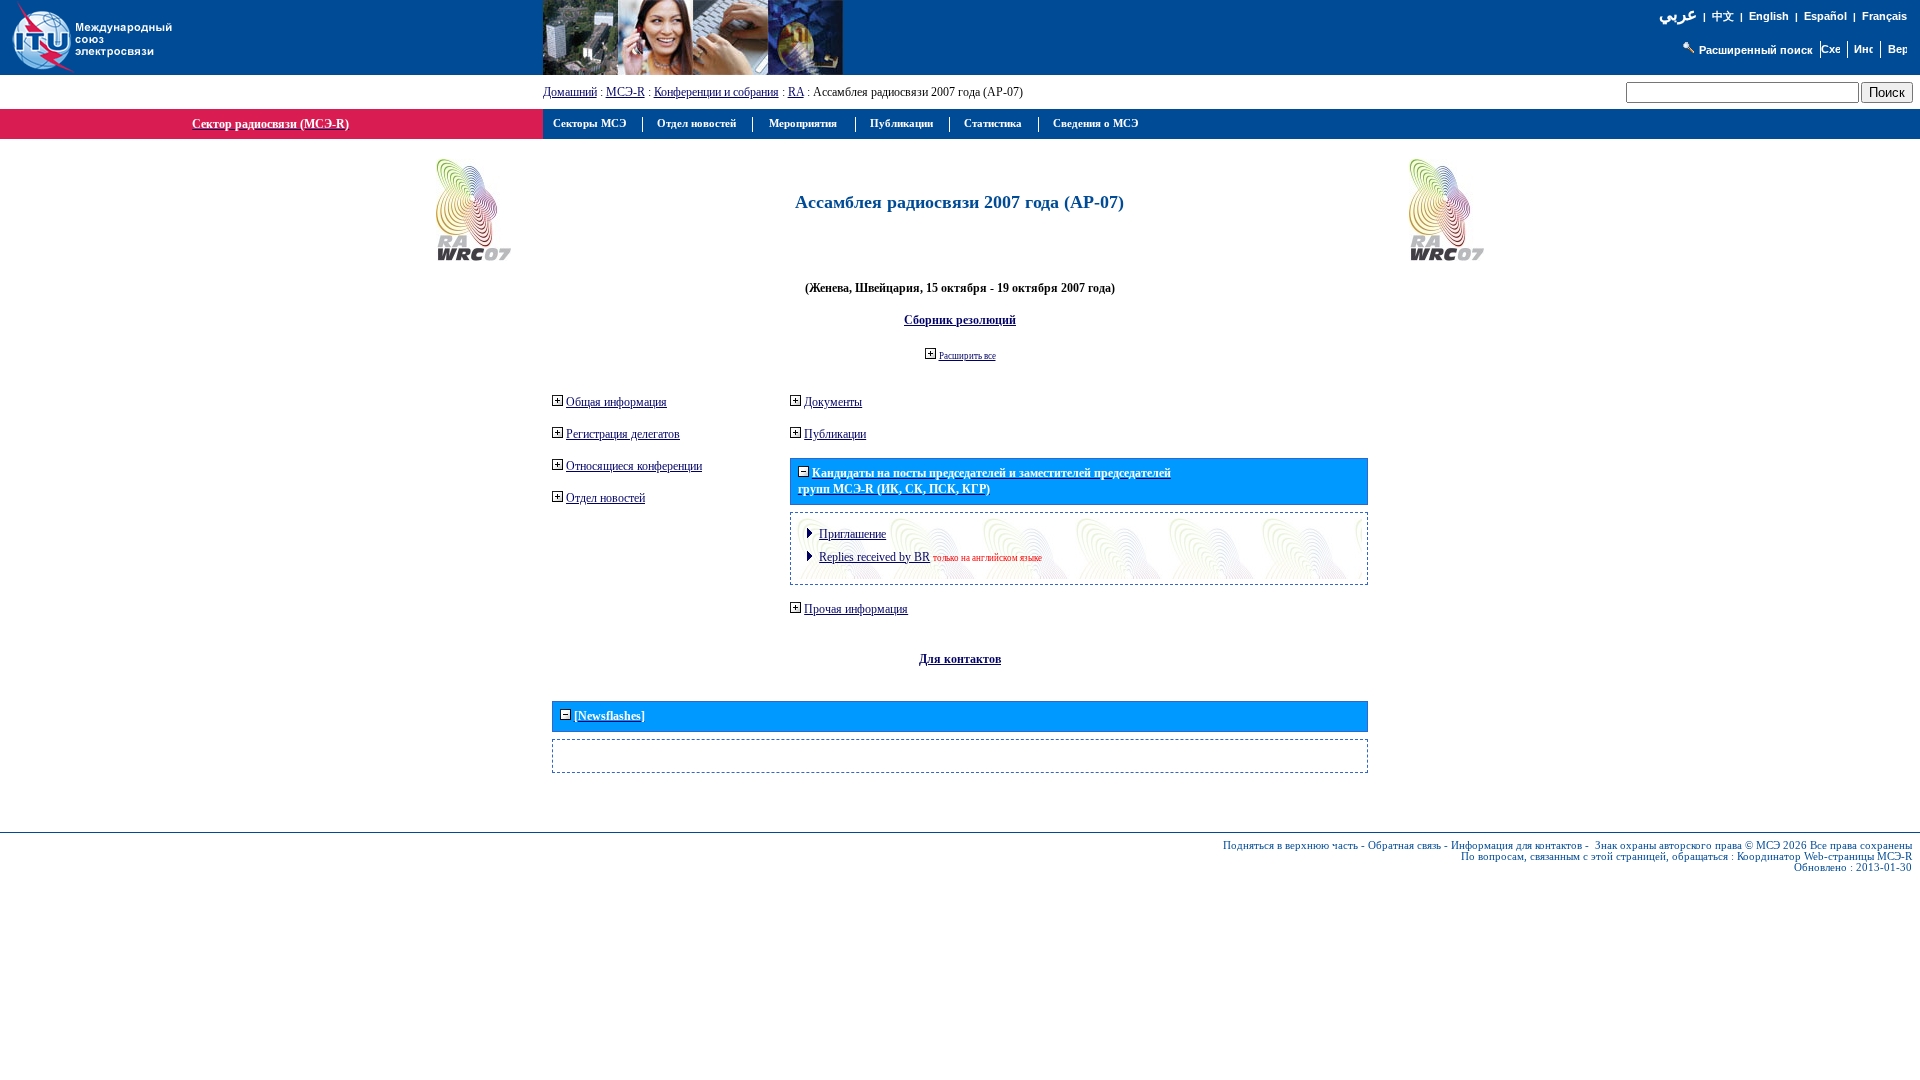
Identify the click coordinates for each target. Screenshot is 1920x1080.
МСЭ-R (625, 92)
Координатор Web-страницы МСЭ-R (1824, 856)
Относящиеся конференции (634, 466)
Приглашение (852, 534)
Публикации (835, 434)
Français (1884, 16)
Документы (833, 402)
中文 (1723, 16)
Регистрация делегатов (623, 434)
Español (1825, 16)
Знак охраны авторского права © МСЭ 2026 (1701, 845)
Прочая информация (856, 609)
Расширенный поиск (1756, 50)
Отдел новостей (605, 498)
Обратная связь (1404, 845)
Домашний (570, 92)
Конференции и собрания (716, 92)
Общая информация (616, 402)
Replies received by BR (874, 557)
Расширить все (967, 356)
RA (796, 92)
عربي (1678, 14)
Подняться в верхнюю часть (1290, 845)
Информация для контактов (1516, 845)
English (1769, 16)
